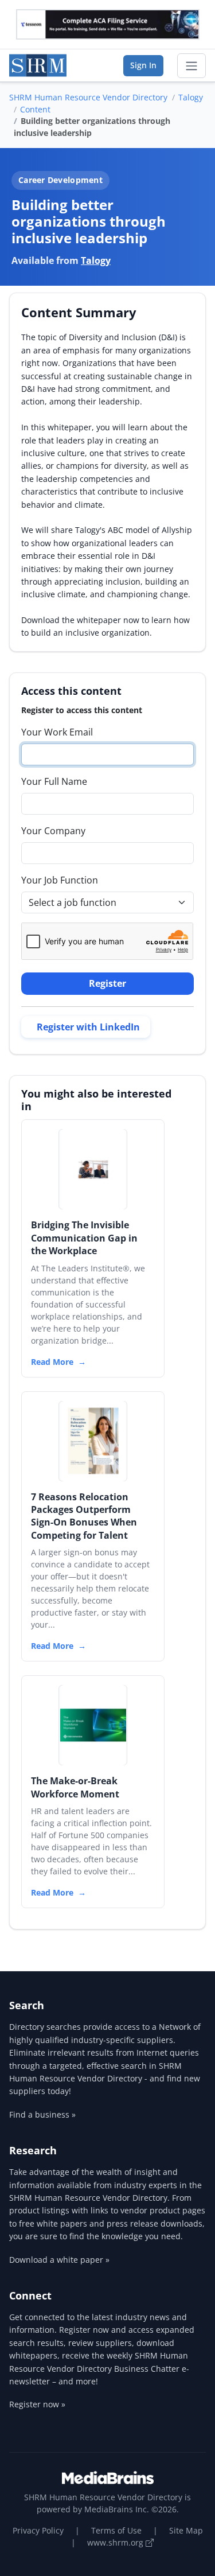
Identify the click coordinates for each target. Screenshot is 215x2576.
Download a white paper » (59, 2260)
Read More (52, 1362)
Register (107, 983)
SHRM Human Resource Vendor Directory (88, 97)
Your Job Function (60, 880)
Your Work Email (57, 732)
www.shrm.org (116, 2542)
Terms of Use (116, 2530)
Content (35, 109)
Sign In (143, 65)
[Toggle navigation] (191, 66)
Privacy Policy (38, 2530)
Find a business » (42, 2114)
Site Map (186, 2530)
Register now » (37, 2404)
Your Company (53, 831)
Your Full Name (54, 781)
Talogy (191, 97)
